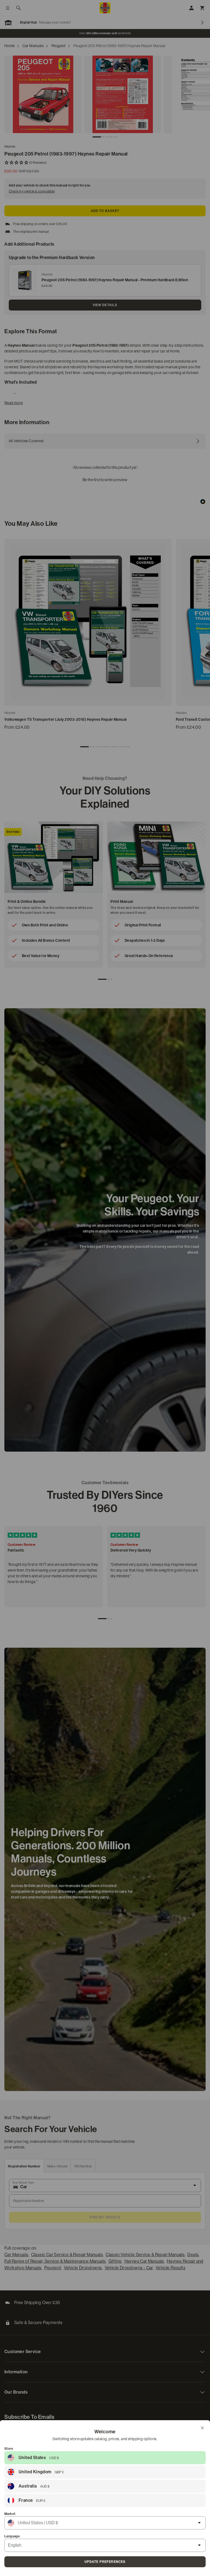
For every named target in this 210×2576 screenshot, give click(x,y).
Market (10, 2514)
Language (12, 2536)
